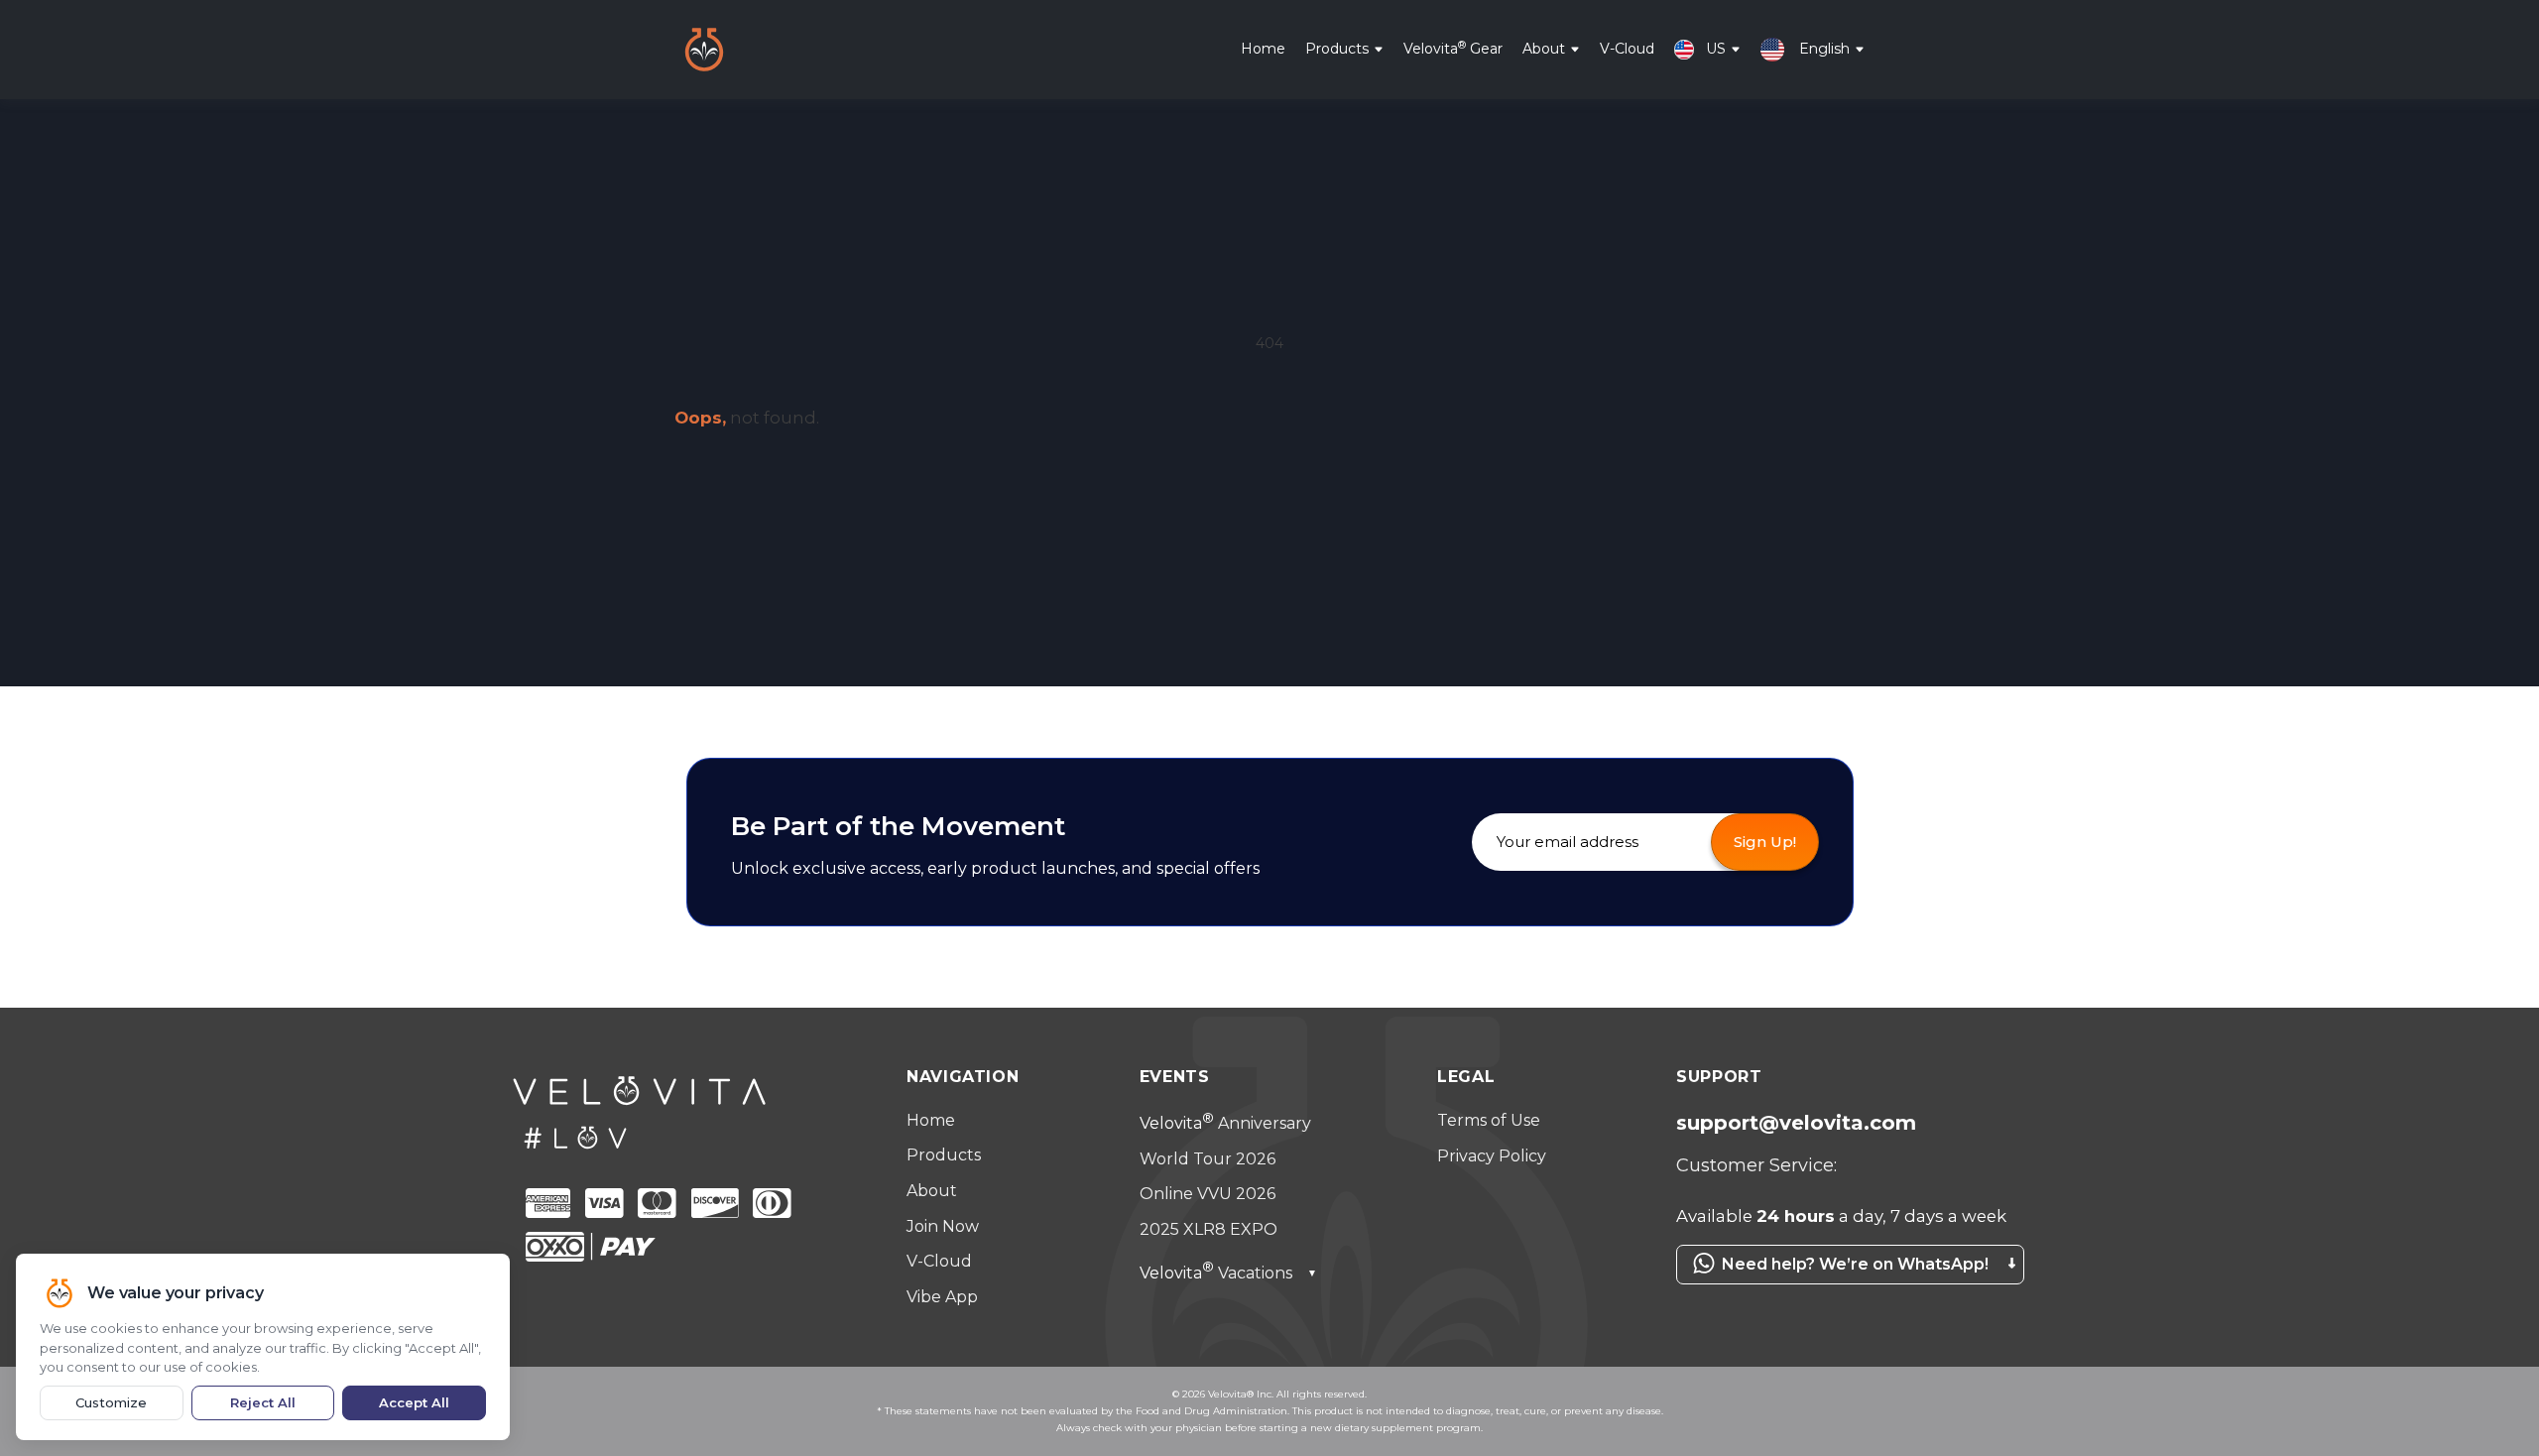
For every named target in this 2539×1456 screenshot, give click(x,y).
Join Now (943, 1226)
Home (1263, 49)
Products (1337, 49)
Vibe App (942, 1297)
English (1824, 49)
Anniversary (1225, 1123)
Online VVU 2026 (1208, 1194)
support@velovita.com (1796, 1123)
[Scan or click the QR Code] (1845, 1294)
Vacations (1228, 1273)
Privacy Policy (1492, 1156)
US (1716, 49)
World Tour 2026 (1208, 1159)
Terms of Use (1489, 1120)
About (1544, 49)
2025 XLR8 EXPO (1209, 1229)
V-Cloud (1627, 49)
